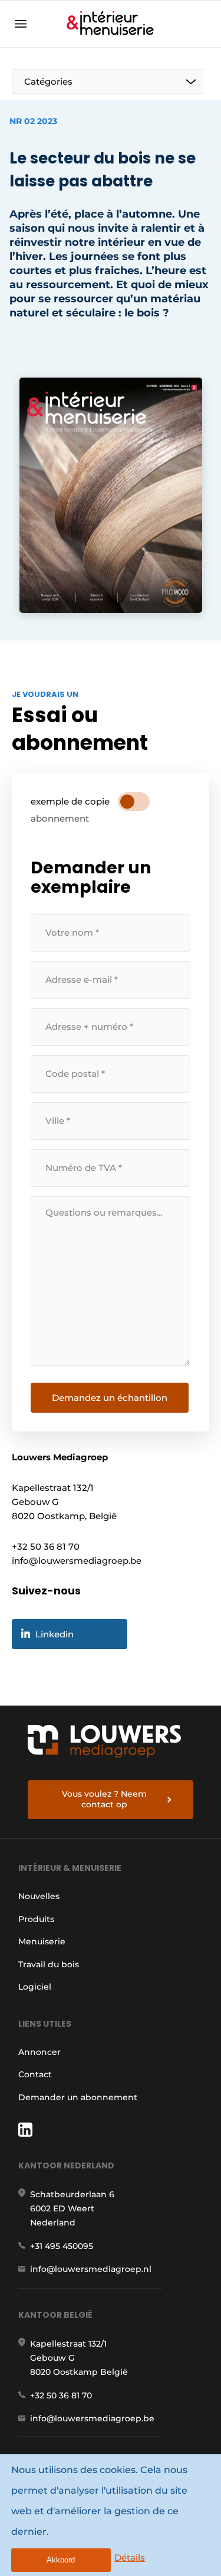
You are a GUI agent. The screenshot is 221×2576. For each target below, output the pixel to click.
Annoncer (39, 2052)
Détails (130, 2557)
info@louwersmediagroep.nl (91, 2269)
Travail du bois (49, 1964)
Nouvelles (39, 1896)
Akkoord (61, 2560)
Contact (35, 2074)
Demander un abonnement (78, 2097)
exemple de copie (70, 801)
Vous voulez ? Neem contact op (104, 1799)
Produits (36, 1919)
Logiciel (35, 1987)
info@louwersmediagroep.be (92, 2418)
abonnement (60, 818)
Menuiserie (42, 1941)
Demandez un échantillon (110, 1398)
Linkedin (55, 1634)
